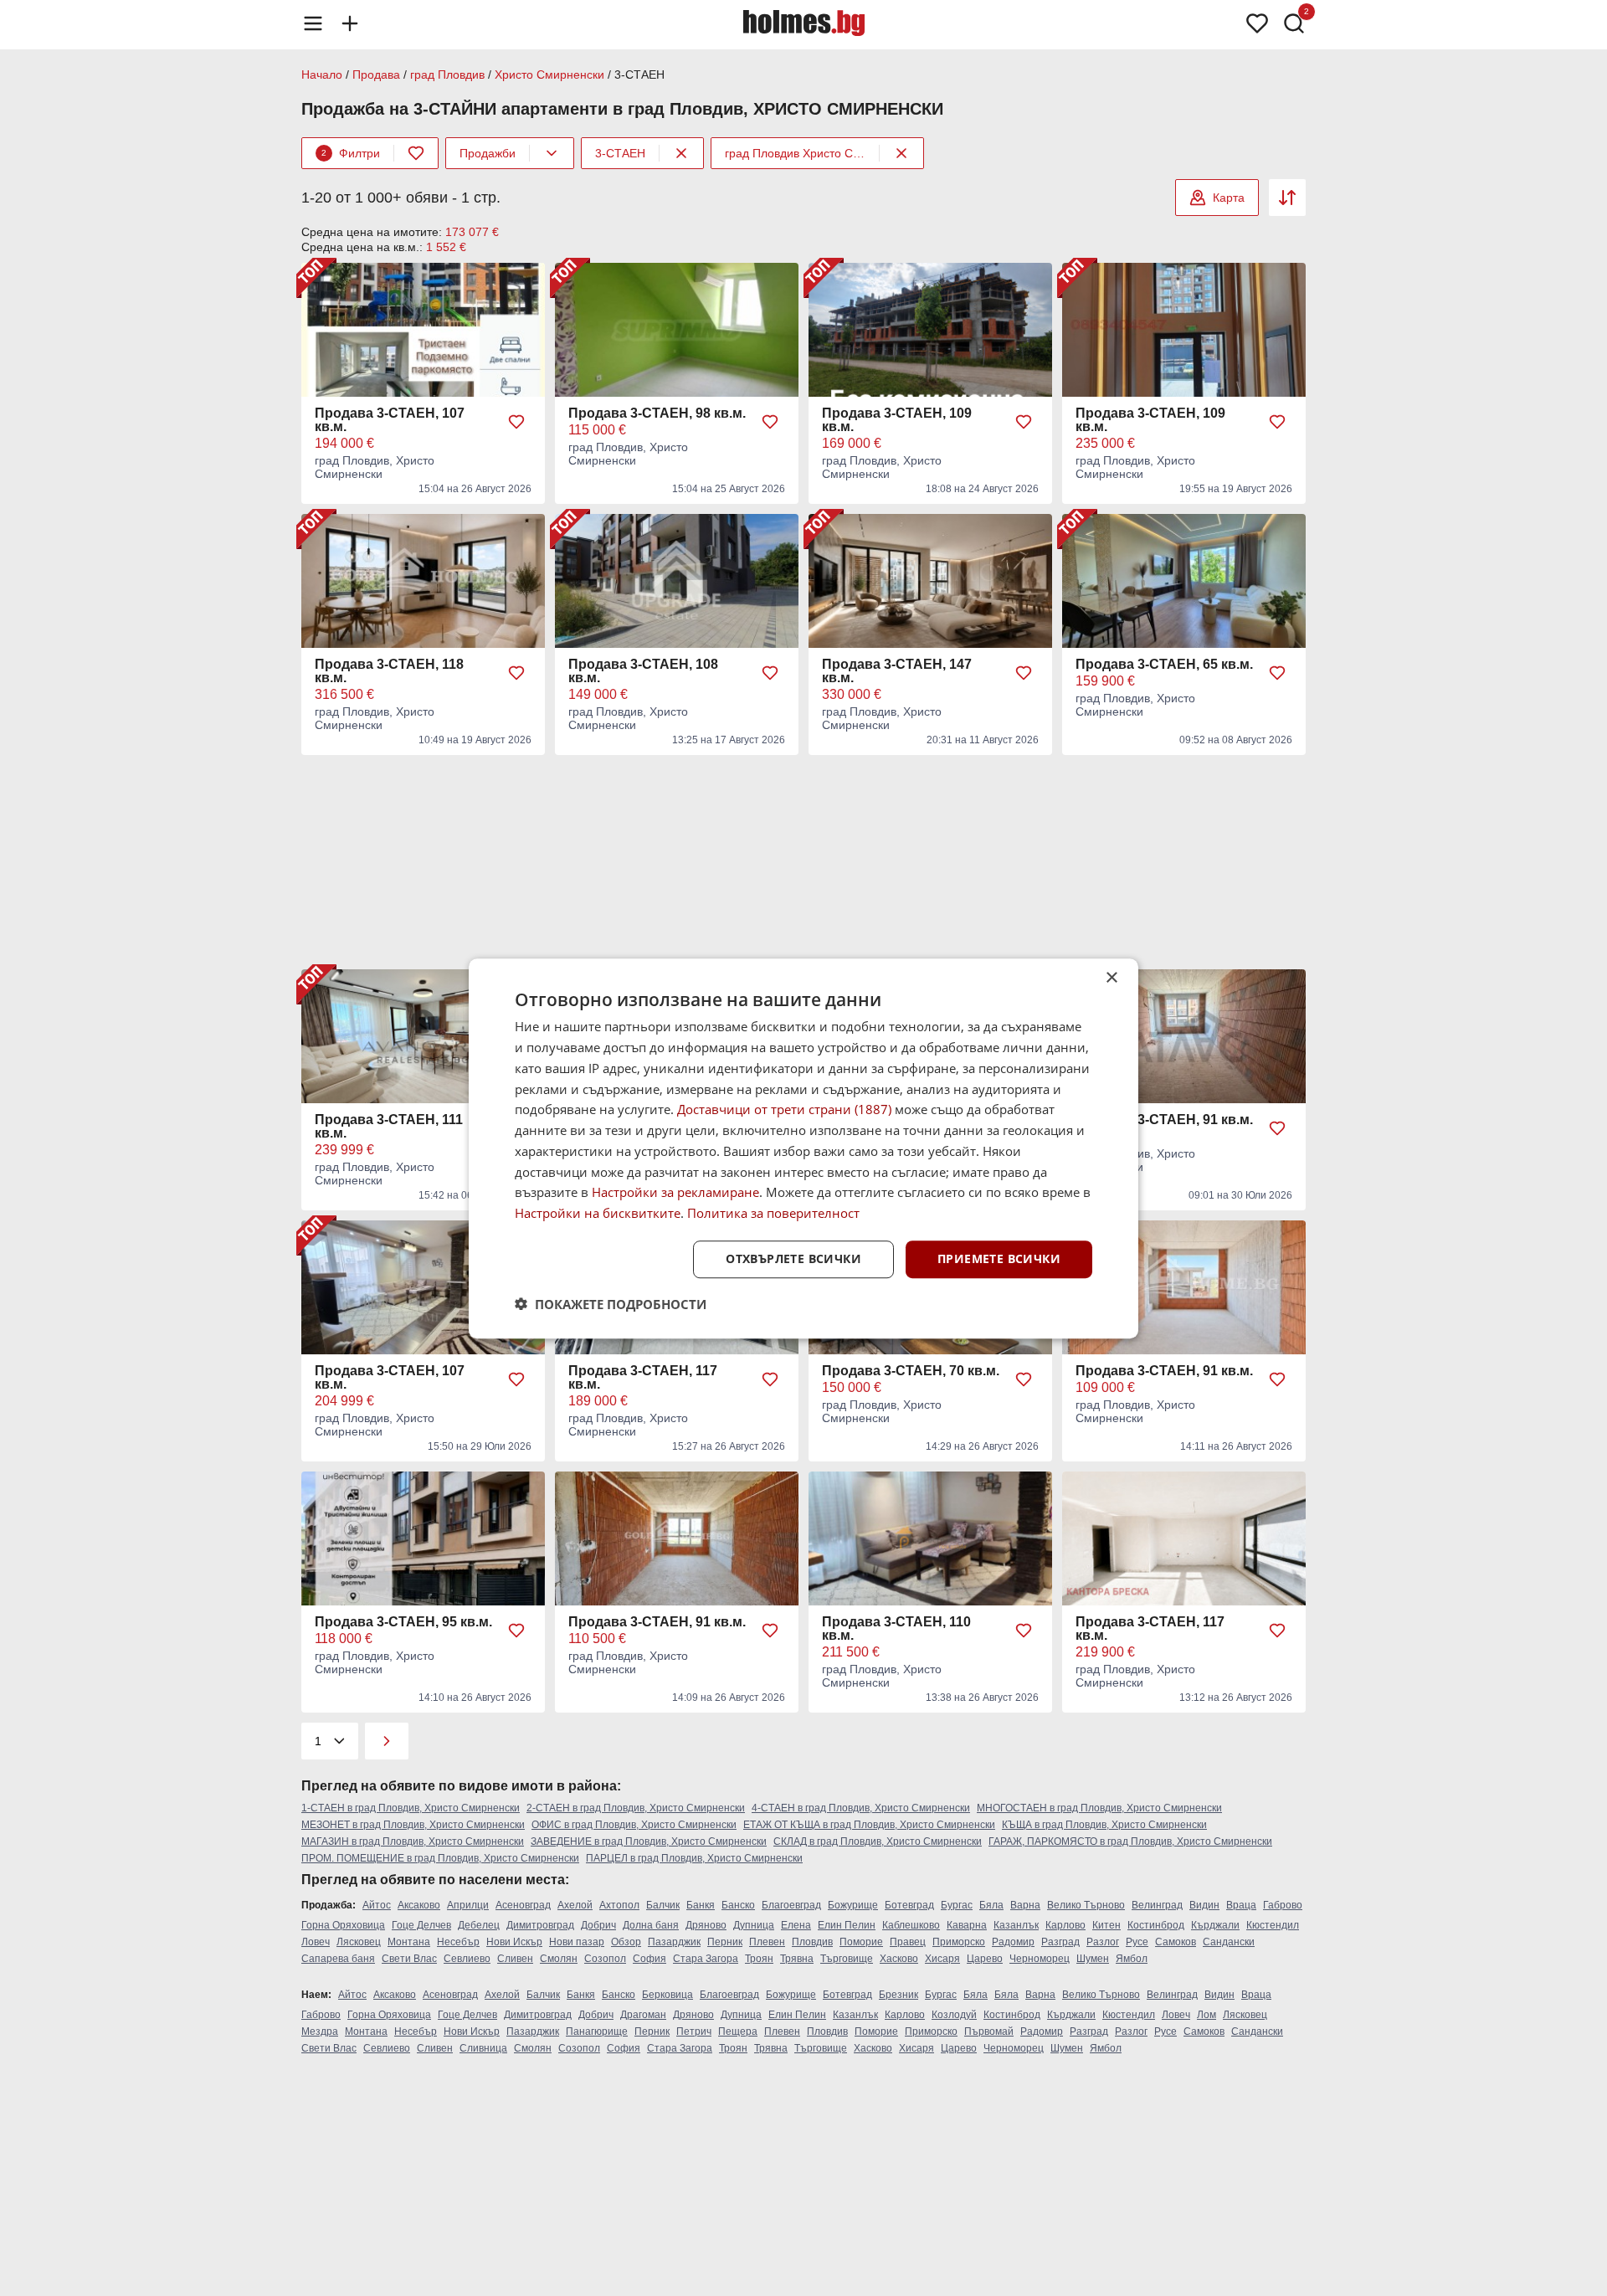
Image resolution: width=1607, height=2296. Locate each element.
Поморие (861, 1942)
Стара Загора (706, 1959)
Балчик (663, 1905)
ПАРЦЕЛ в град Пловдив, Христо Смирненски (694, 1858)
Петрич (694, 2031)
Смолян (559, 1959)
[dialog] (803, 1148)
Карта (1229, 198)
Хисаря (942, 1959)
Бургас (957, 1905)
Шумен (1093, 1959)
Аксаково (419, 1905)
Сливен (515, 1959)
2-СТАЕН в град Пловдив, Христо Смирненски (636, 1808)
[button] (611, 1303)
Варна (1025, 1905)
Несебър (458, 1942)
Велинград (1157, 1905)
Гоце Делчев (421, 1925)
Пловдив (812, 1942)
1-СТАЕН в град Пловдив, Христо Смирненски (411, 1808)
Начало (322, 74)
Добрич (598, 1925)
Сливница (483, 2048)
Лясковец (359, 1942)
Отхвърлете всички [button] (793, 1258)
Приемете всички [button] (999, 1258)
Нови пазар (577, 1942)
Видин (1204, 1905)
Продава (376, 74)
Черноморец (1040, 1959)
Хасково (899, 1959)
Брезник (898, 1995)
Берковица (667, 1995)
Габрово (1283, 1905)
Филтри (351, 153)
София (649, 1959)
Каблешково (911, 1925)
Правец (908, 1942)
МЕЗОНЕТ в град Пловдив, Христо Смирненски (413, 1825)
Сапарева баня (338, 1959)
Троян (759, 1959)
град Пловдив (447, 74)
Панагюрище (597, 2031)
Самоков (1176, 1942)
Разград (1060, 1942)
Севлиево (467, 1959)
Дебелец (479, 1925)
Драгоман (643, 2015)
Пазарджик (674, 1942)
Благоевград (791, 1905)
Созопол (605, 1959)
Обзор (626, 1942)
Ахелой (575, 1905)
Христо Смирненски (549, 74)
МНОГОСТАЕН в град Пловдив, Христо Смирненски (1099, 1808)
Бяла (991, 1905)
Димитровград (540, 1925)
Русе (1137, 1942)
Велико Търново (1086, 1905)
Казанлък (1016, 1925)
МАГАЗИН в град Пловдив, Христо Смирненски (413, 1841)
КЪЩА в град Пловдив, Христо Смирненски (1104, 1825)
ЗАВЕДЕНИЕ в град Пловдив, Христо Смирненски (649, 1841)
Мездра (320, 2031)
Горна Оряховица (343, 1925)
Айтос (377, 1905)
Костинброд (1156, 1925)
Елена (796, 1925)
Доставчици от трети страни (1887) (784, 1109)
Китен (1106, 1925)
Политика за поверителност (773, 1213)
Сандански (1229, 1942)
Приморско (959, 1942)
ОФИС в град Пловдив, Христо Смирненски (634, 1825)
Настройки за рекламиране (675, 1192)
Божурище (853, 1905)
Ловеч (316, 1942)
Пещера (738, 2031)
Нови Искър (514, 1942)
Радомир (1013, 1942)
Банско (738, 1905)
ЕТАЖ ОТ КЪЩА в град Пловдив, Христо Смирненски (869, 1825)
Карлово (1065, 1925)
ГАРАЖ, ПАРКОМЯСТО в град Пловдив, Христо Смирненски (1130, 1841)
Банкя (701, 1905)
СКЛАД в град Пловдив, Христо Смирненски (878, 1841)
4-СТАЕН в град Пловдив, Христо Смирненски (861, 1808)
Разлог (1103, 1942)
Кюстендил (1273, 1925)
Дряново (706, 1925)
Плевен (767, 1942)
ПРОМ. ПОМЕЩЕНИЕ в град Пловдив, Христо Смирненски (440, 1858)
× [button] (1111, 978)
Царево (985, 1959)
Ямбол (1132, 1959)
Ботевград (909, 1905)
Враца (1241, 1905)
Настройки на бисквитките (598, 1213)
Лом (1207, 2015)
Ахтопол (619, 1905)
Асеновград (523, 1905)
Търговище (847, 1959)
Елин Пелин (847, 1925)
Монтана (409, 1942)
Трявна (797, 1959)
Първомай (989, 2031)
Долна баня (651, 1925)
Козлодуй (954, 2015)
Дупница (754, 1925)
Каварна (967, 1925)
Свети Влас (409, 1959)
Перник (725, 1942)
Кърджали (1215, 1925)
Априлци (468, 1905)
